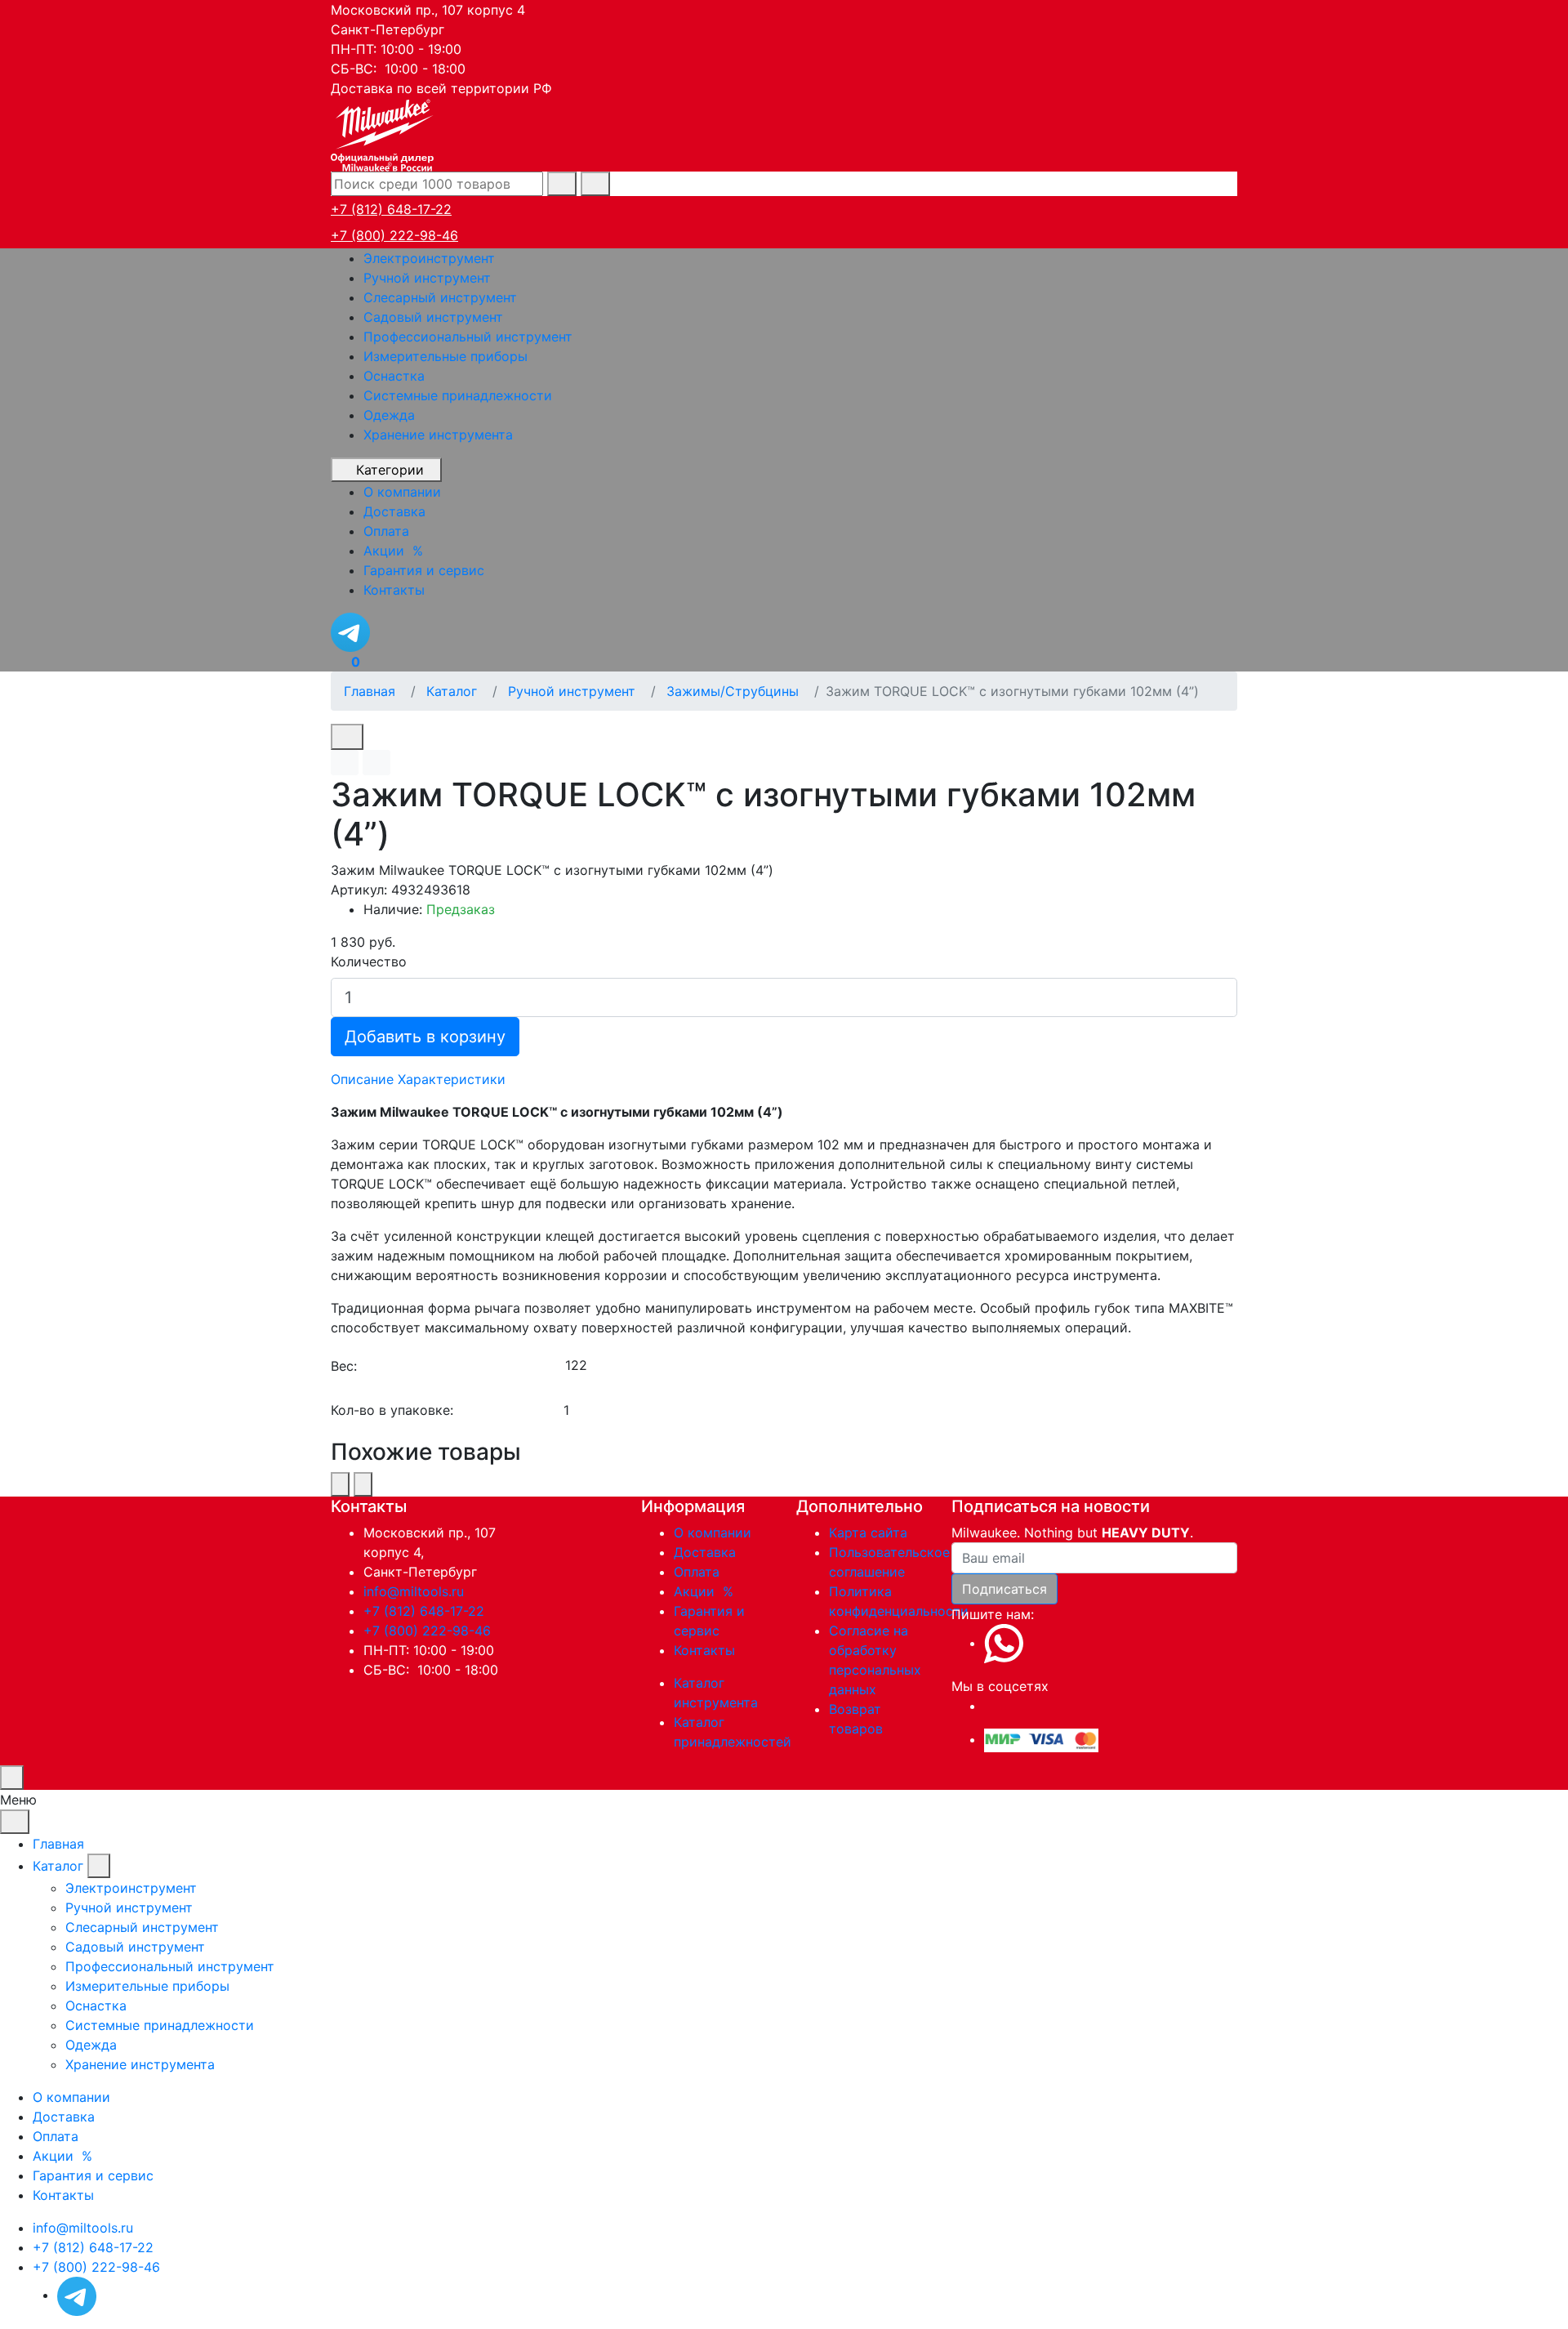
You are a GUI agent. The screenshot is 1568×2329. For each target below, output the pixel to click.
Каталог (58, 1866)
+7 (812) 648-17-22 (391, 209)
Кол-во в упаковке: (392, 1410)
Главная (58, 1844)
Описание (362, 1079)
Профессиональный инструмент (468, 337)
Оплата (697, 1572)
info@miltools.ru (414, 1591)
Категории (390, 470)
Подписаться (1004, 1589)
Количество (369, 961)
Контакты (704, 1650)
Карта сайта (868, 1533)
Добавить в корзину (425, 1037)
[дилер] (384, 133)
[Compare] (376, 763)
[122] (900, 1365)
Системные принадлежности (458, 395)
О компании (713, 1533)
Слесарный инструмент (440, 297)
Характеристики (452, 1079)
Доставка (705, 1552)
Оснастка (394, 376)
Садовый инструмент (433, 317)
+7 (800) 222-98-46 (394, 235)
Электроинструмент (429, 258)
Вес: (344, 1366)
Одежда (389, 415)
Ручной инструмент (427, 278)
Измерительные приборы (445, 356)
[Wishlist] (345, 763)
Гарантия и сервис (93, 2175)
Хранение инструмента (438, 435)
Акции (706, 1591)
